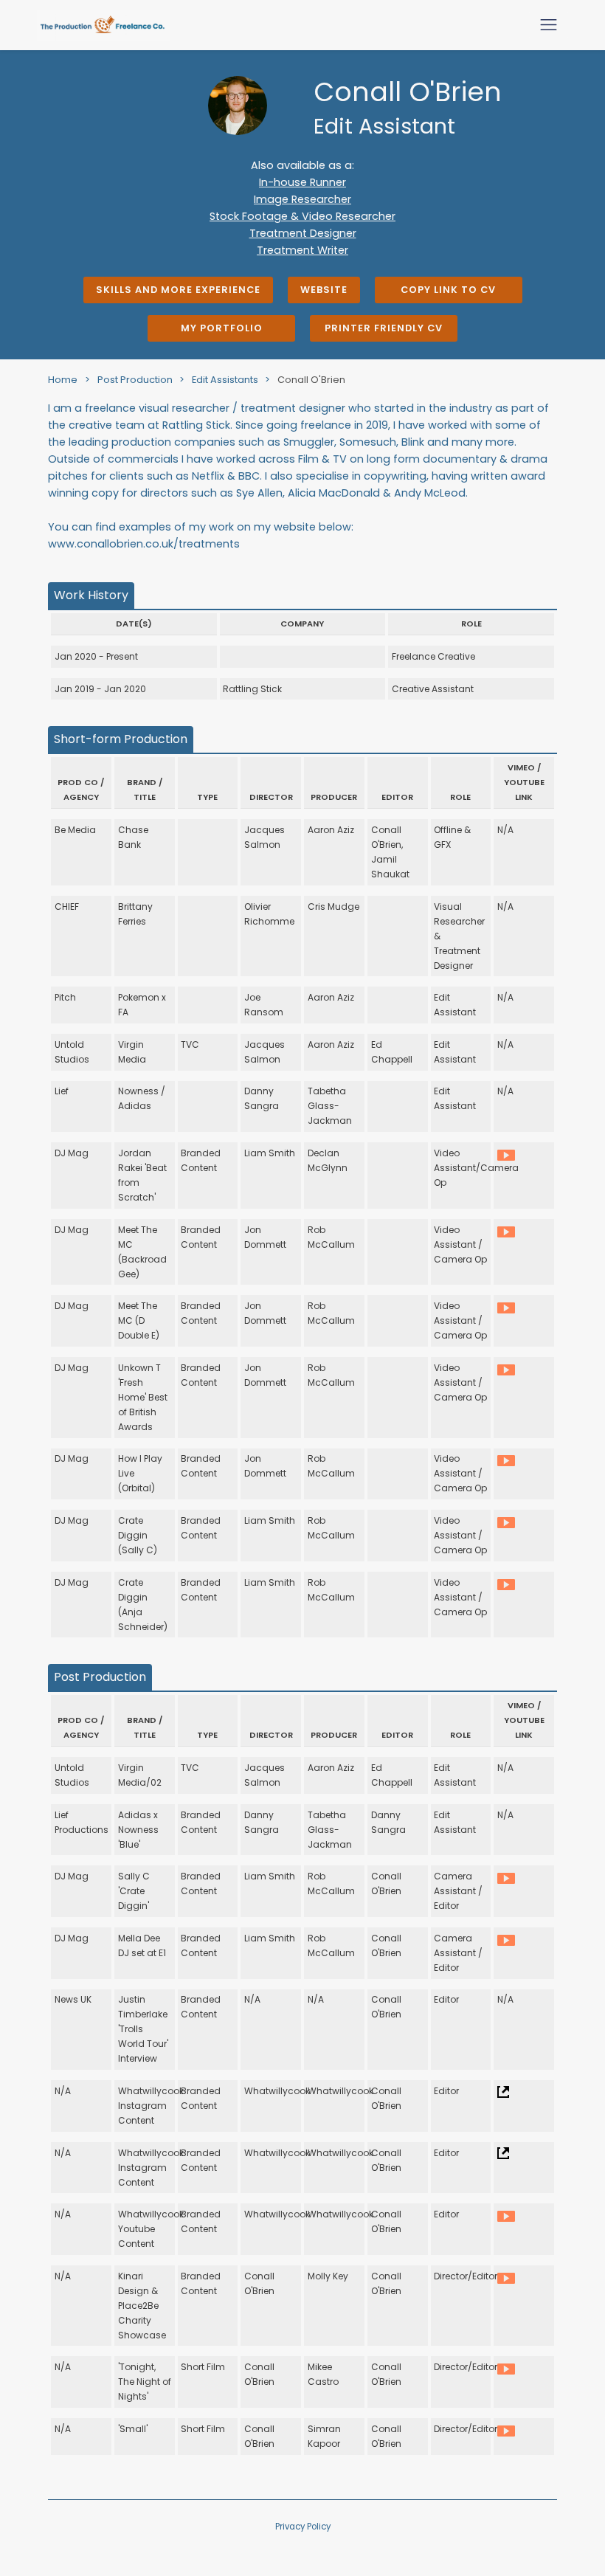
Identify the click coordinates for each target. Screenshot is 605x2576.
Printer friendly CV (384, 328)
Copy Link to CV (448, 290)
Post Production (136, 380)
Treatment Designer (303, 233)
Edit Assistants (226, 380)
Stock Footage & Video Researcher (302, 216)
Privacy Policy (303, 2527)
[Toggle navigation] (549, 25)
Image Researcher (302, 199)
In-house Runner (302, 182)
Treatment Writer (302, 250)
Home (63, 380)
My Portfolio (222, 328)
